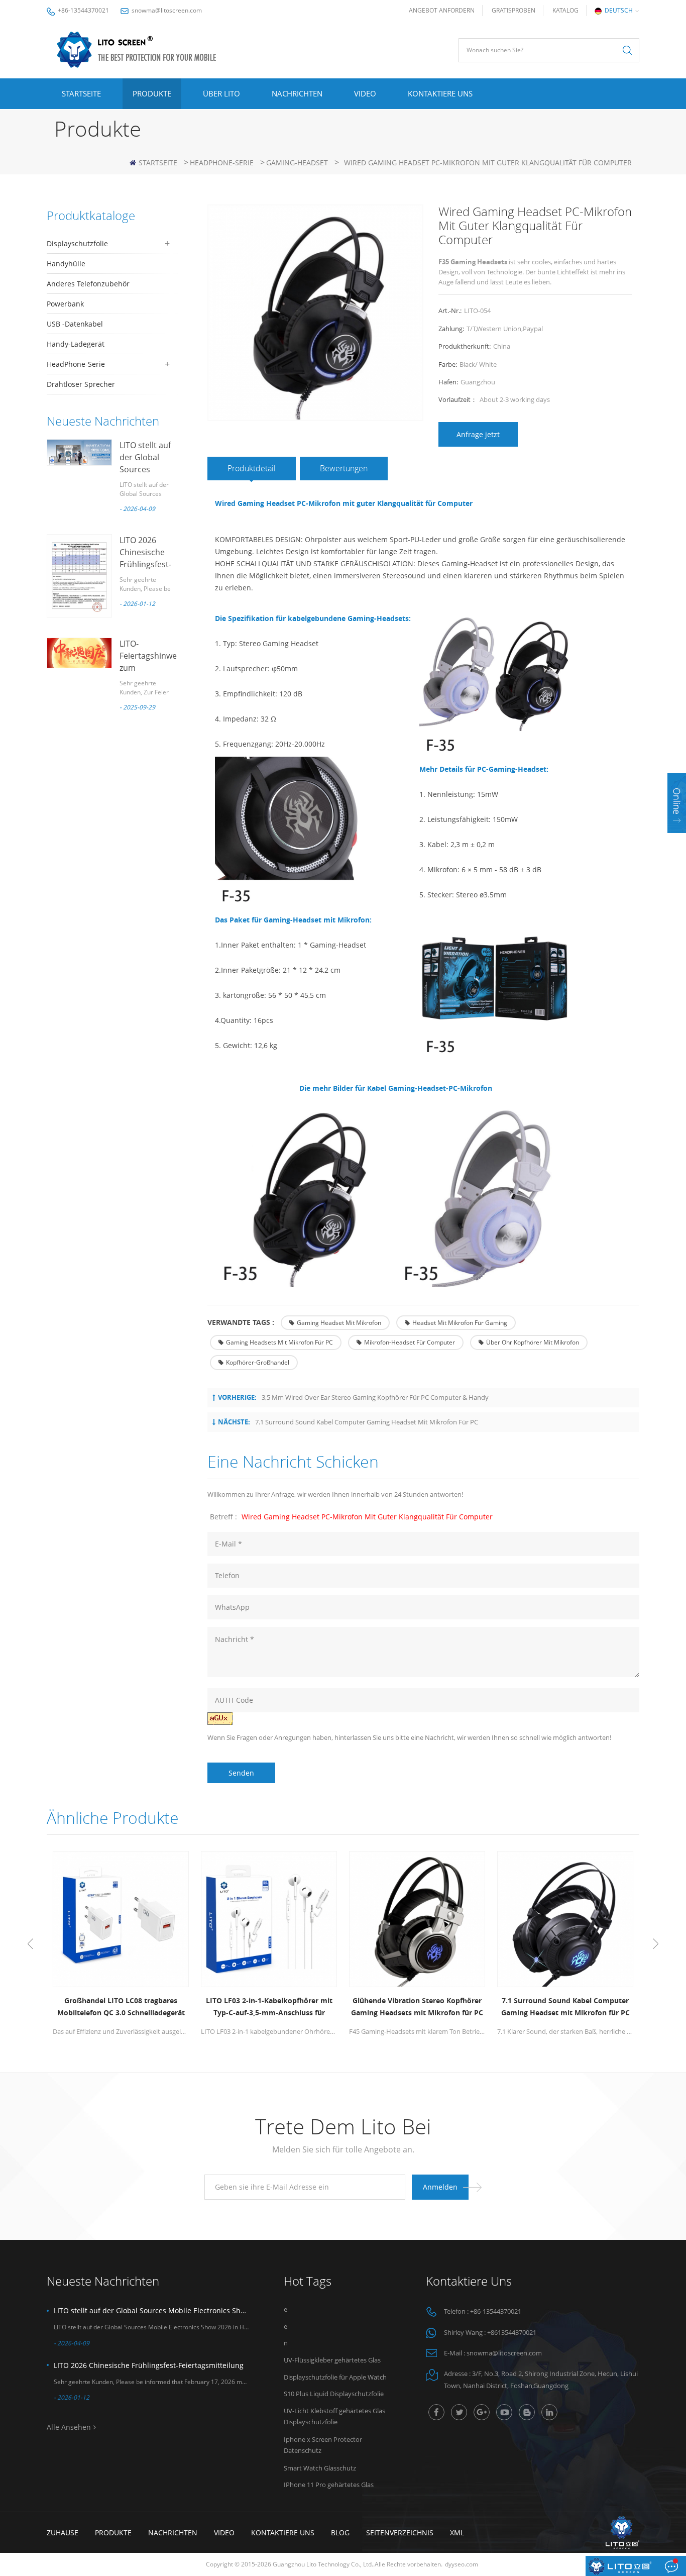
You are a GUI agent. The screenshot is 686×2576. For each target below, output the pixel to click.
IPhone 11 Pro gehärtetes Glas (329, 2485)
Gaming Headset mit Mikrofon (339, 1323)
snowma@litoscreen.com (167, 10)
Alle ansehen (69, 2427)
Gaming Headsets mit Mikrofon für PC (279, 1342)
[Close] (677, 839)
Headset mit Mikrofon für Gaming (460, 1323)
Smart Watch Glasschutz (320, 2468)
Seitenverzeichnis (400, 2533)
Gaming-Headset (297, 163)
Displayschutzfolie (77, 243)
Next (656, 1944)
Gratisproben (513, 10)
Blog (340, 2533)
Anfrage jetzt (478, 434)
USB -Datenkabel (75, 324)
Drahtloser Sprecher (81, 384)
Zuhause (63, 2533)
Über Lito (221, 93)
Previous (30, 1944)
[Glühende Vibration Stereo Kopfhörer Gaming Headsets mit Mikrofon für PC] (417, 1919)
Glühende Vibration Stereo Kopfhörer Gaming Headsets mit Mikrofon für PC (417, 2006)
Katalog (565, 10)
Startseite (81, 93)
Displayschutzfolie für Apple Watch (335, 2377)
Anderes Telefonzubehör (88, 284)
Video (365, 93)
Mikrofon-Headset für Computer (410, 1342)
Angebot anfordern (442, 10)
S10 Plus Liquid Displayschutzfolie (334, 2394)
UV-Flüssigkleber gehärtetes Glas (332, 2360)
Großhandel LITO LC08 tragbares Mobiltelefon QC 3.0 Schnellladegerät (121, 2006)
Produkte (152, 93)
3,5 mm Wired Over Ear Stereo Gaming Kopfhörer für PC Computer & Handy (375, 1397)
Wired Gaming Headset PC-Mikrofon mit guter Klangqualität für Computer (367, 1517)
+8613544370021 (512, 2332)
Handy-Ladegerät (76, 344)
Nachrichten (297, 93)
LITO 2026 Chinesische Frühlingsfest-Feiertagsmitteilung (149, 2365)
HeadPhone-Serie (222, 163)
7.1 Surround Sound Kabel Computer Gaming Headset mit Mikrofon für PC (367, 1422)
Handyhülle (66, 264)
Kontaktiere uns (440, 93)
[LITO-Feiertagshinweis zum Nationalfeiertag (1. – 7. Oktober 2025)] (79, 653)
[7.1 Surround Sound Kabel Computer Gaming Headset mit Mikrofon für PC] (565, 1919)
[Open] (677, 803)
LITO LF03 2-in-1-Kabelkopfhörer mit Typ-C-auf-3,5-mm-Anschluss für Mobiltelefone (269, 2007)
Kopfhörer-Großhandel (258, 1362)
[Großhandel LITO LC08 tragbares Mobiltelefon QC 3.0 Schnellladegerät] (121, 1919)
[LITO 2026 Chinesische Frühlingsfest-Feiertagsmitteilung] (79, 576)
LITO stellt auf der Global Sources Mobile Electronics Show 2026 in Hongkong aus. (151, 2310)
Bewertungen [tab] (344, 468)
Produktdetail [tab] (252, 468)
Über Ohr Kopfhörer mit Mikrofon (533, 1342)
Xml (457, 2533)
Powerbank (65, 304)
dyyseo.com (462, 2564)
